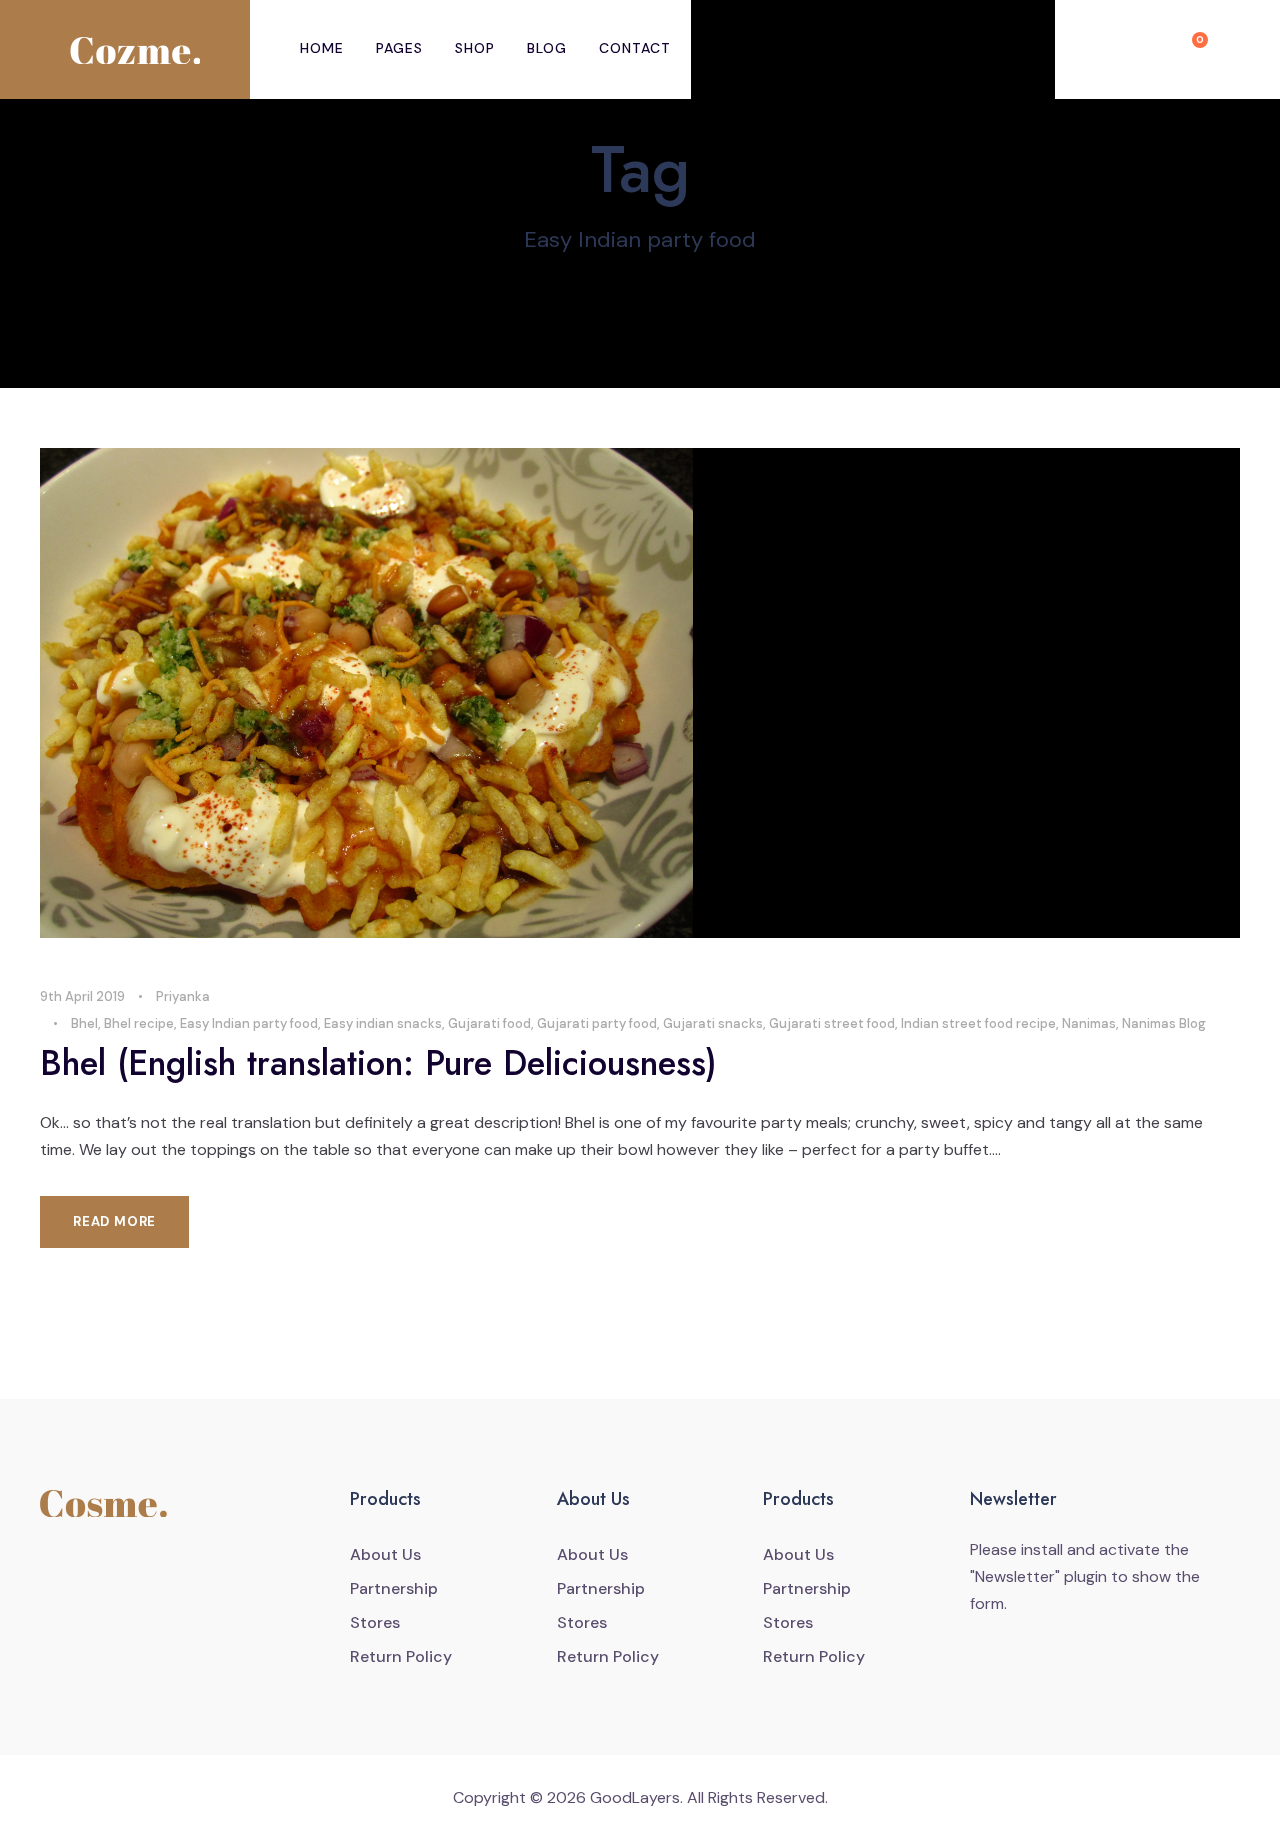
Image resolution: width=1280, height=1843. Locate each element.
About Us (385, 1554)
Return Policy (401, 1656)
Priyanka (183, 996)
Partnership (394, 1588)
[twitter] (93, 1568)
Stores (375, 1622)
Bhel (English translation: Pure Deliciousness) (378, 1063)
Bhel (84, 1023)
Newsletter (1015, 1576)
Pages (399, 48)
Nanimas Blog (1164, 1023)
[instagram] (135, 1568)
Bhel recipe (139, 1023)
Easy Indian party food (249, 1023)
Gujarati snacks (713, 1023)
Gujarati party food (597, 1023)
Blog (547, 48)
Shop (475, 48)
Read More (114, 1221)
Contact (635, 48)
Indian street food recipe (978, 1023)
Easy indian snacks (383, 1023)
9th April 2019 (82, 996)
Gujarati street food (832, 1023)
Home (322, 48)
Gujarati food (489, 1023)
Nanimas (1089, 1023)
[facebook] (51, 1568)
